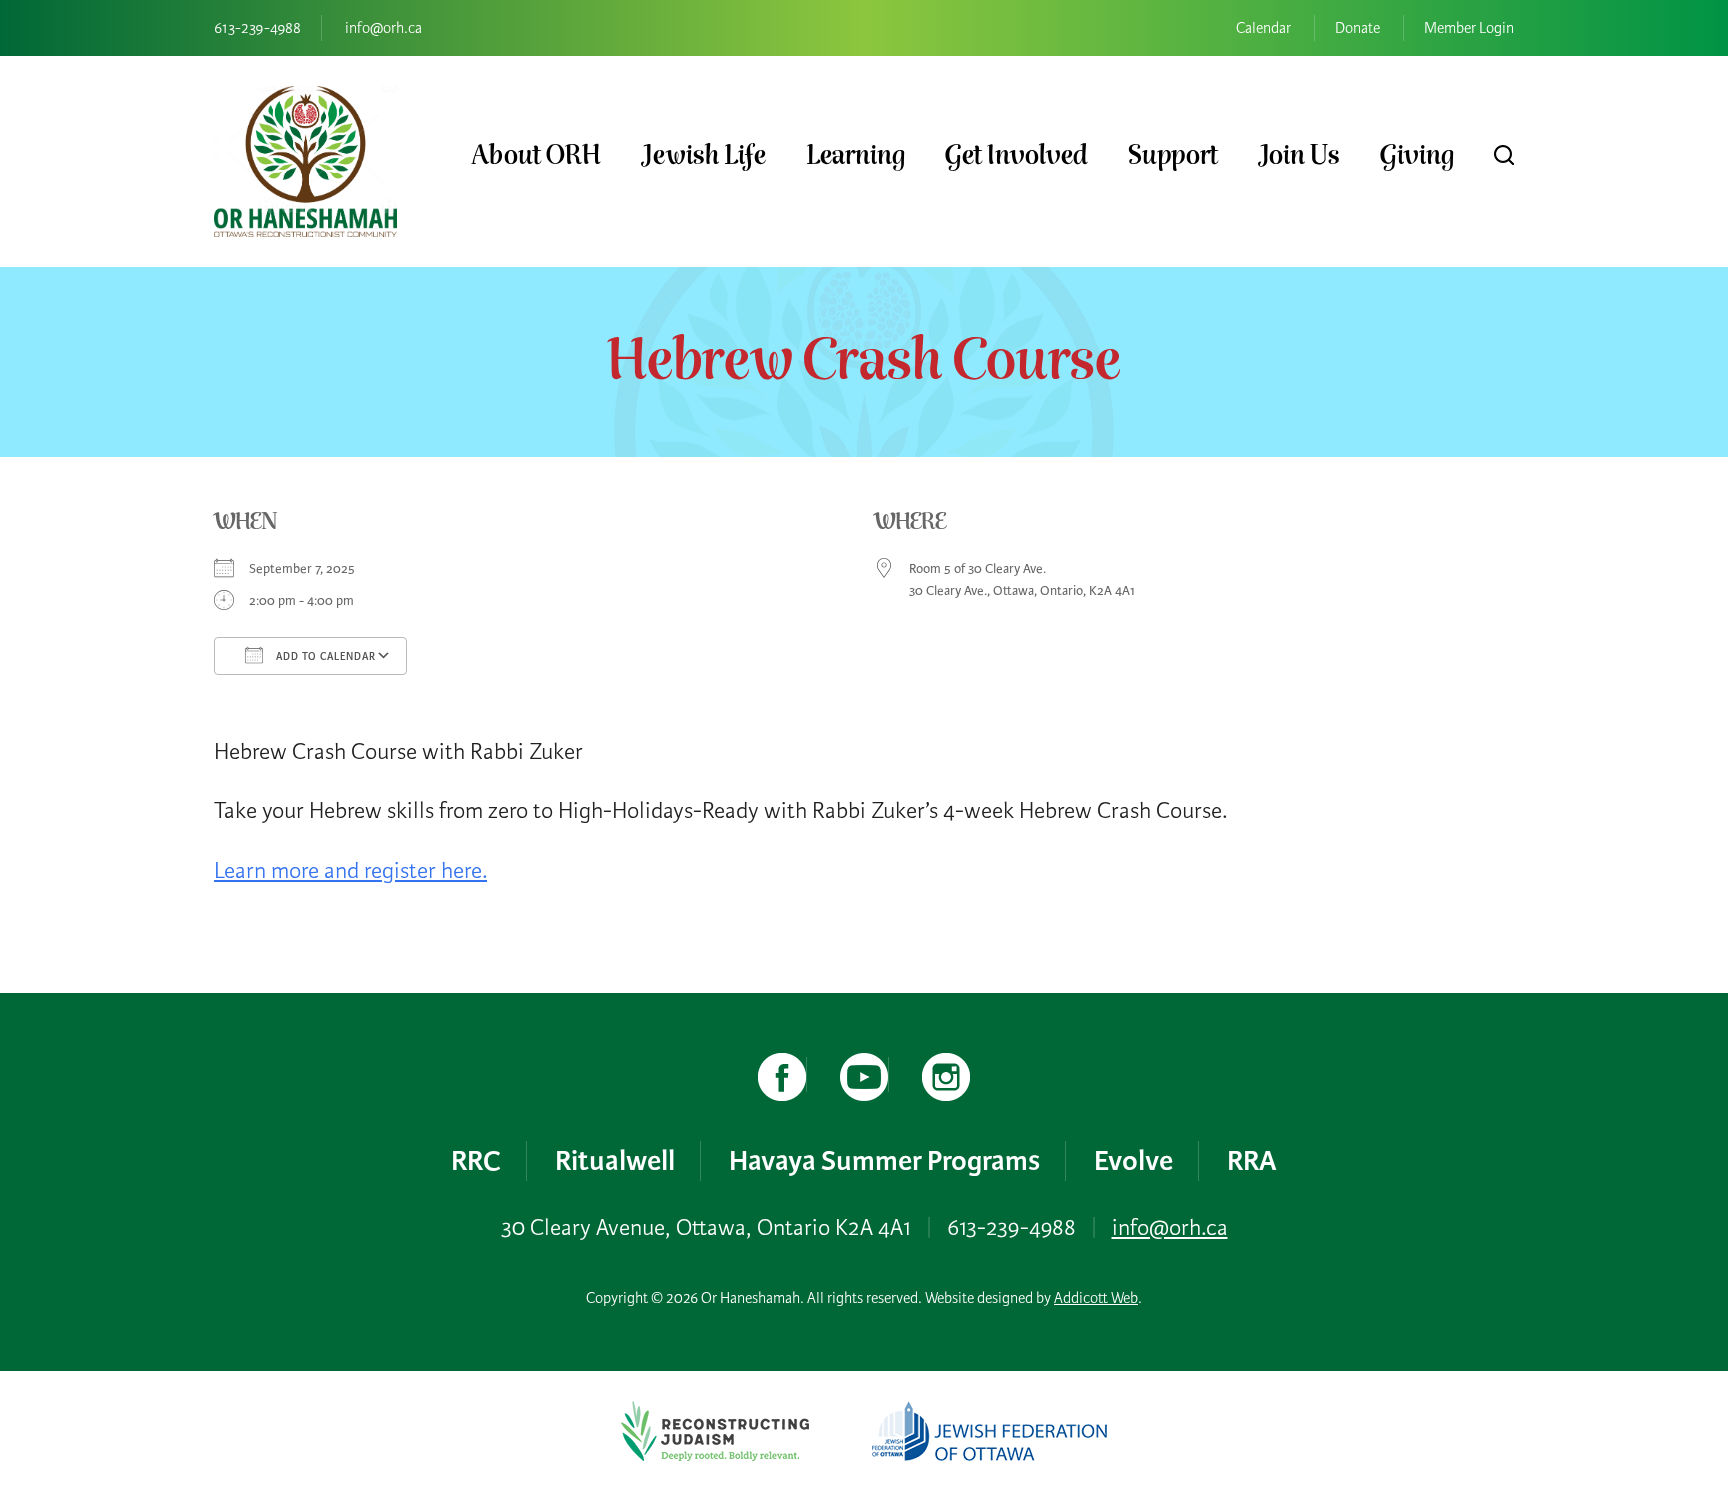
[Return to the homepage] (305, 161)
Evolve (1133, 1160)
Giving (1417, 155)
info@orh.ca (383, 28)
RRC (476, 1160)
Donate (1357, 28)
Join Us (1299, 155)
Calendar (1263, 28)
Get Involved (1016, 155)
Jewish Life (703, 155)
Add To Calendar (324, 656)
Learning (855, 155)
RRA (1252, 1160)
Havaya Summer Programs (884, 1160)
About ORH (536, 155)
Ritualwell (615, 1160)
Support (1173, 155)
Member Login (1469, 28)
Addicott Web (1096, 1298)
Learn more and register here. (350, 871)
